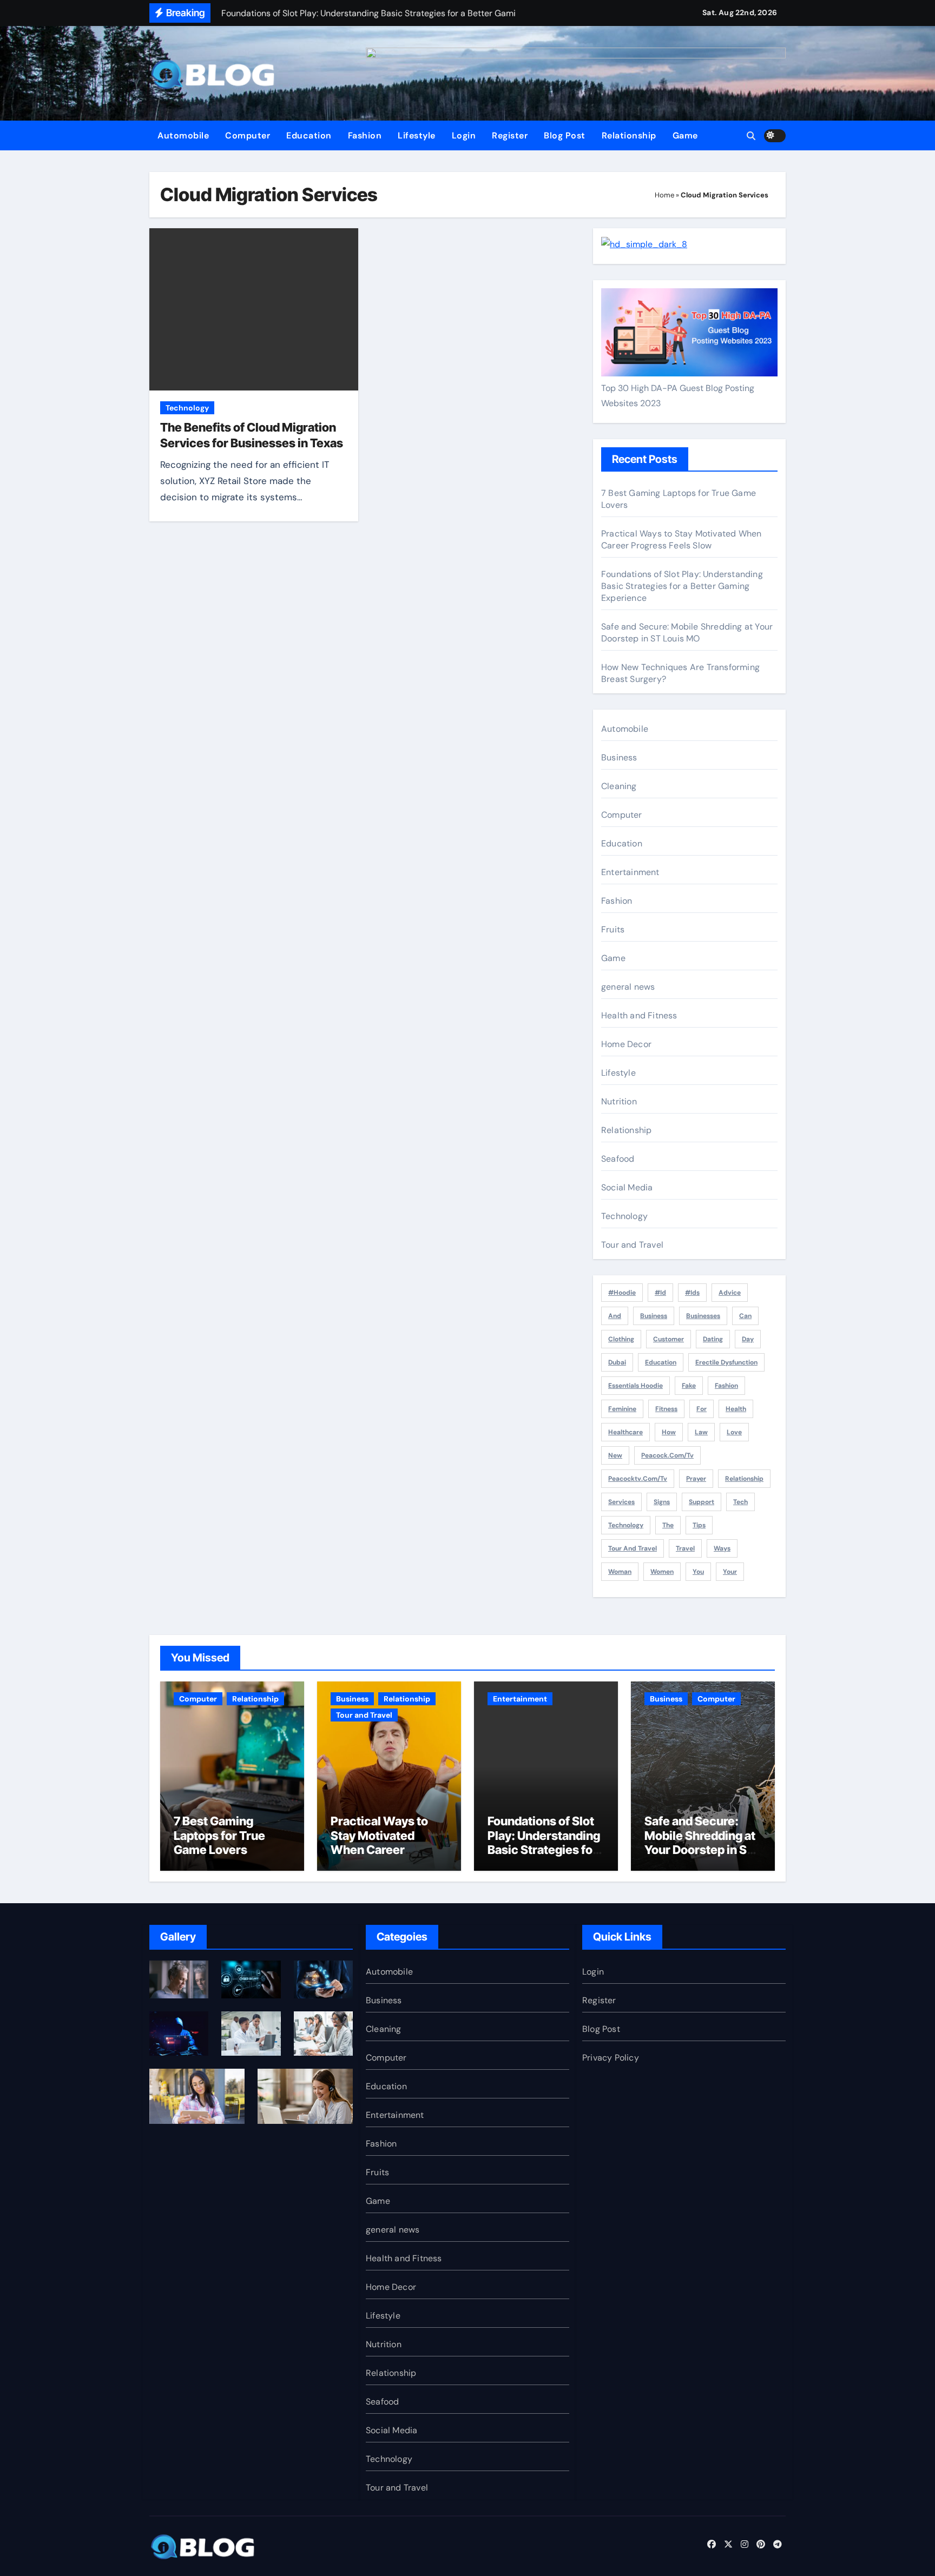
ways (722, 1548)
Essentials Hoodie (636, 1386)
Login (464, 135)
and (615, 1316)
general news (628, 987)
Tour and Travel (632, 1245)
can (745, 1316)
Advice (730, 1293)
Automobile (183, 135)
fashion (726, 1386)
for (702, 1409)
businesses (703, 1316)
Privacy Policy (611, 2058)
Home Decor (626, 1044)
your (730, 1572)
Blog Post (565, 135)
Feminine (622, 1409)
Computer (248, 135)
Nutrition (619, 1101)
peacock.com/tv (667, 1455)
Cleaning (619, 786)
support (702, 1502)
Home (664, 195)
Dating (713, 1339)
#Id (660, 1293)
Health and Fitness (639, 1015)
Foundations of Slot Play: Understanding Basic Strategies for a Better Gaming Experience (682, 586)
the (668, 1525)
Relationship (629, 135)
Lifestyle (417, 135)
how (669, 1432)
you (698, 1572)
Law (701, 1432)
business (654, 1316)
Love (734, 1432)
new (615, 1455)
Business (619, 757)
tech (740, 1502)
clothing (621, 1339)
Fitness (666, 1409)
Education (309, 135)
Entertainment (630, 872)
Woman (620, 1572)
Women (662, 1572)
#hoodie (622, 1293)
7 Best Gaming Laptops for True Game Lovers (219, 1835)
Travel (685, 1548)
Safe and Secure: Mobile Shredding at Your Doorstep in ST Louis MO (687, 633)
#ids (692, 1293)
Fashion (365, 135)
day (748, 1339)
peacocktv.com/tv (638, 1479)
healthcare (625, 1432)
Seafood (618, 1159)
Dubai (617, 1362)
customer (669, 1339)
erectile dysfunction (726, 1362)
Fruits (613, 929)
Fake (689, 1386)
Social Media (627, 1187)
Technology (187, 408)
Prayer (696, 1479)
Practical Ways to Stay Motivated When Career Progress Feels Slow (681, 539)
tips (699, 1525)
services (621, 1502)
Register (510, 135)
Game (685, 135)
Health (736, 1409)
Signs (662, 1502)
